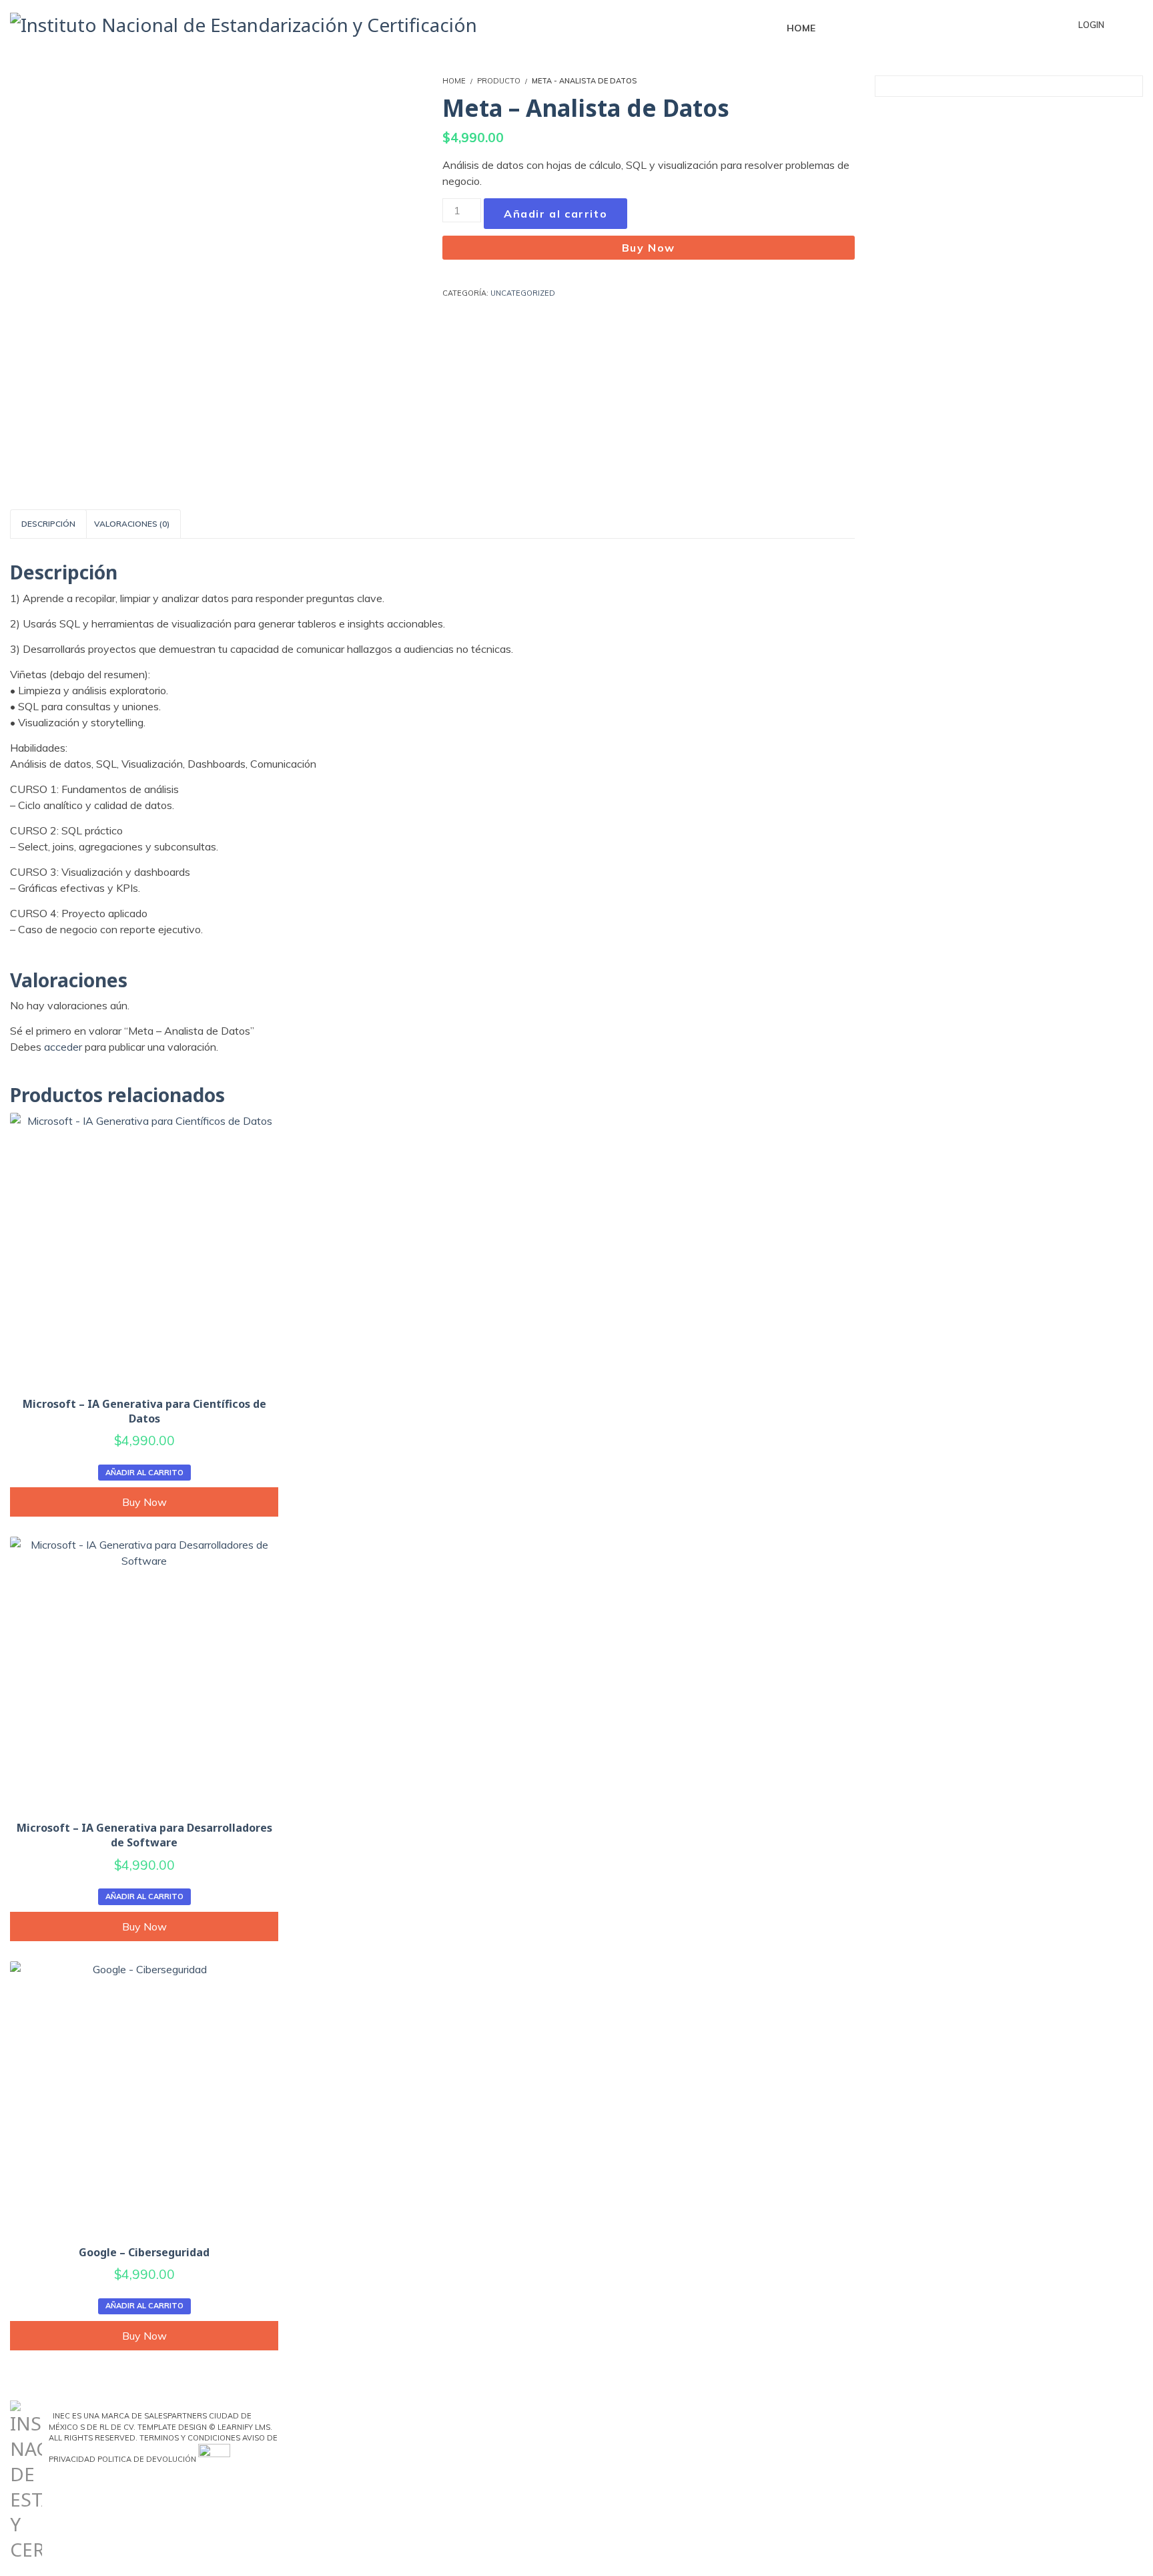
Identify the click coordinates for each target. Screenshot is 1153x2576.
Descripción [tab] (48, 524)
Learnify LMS (244, 2427)
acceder (63, 1047)
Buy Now (649, 248)
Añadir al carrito (555, 214)
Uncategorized (523, 293)
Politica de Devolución (147, 2459)
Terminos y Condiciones (190, 2438)
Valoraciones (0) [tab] (132, 524)
